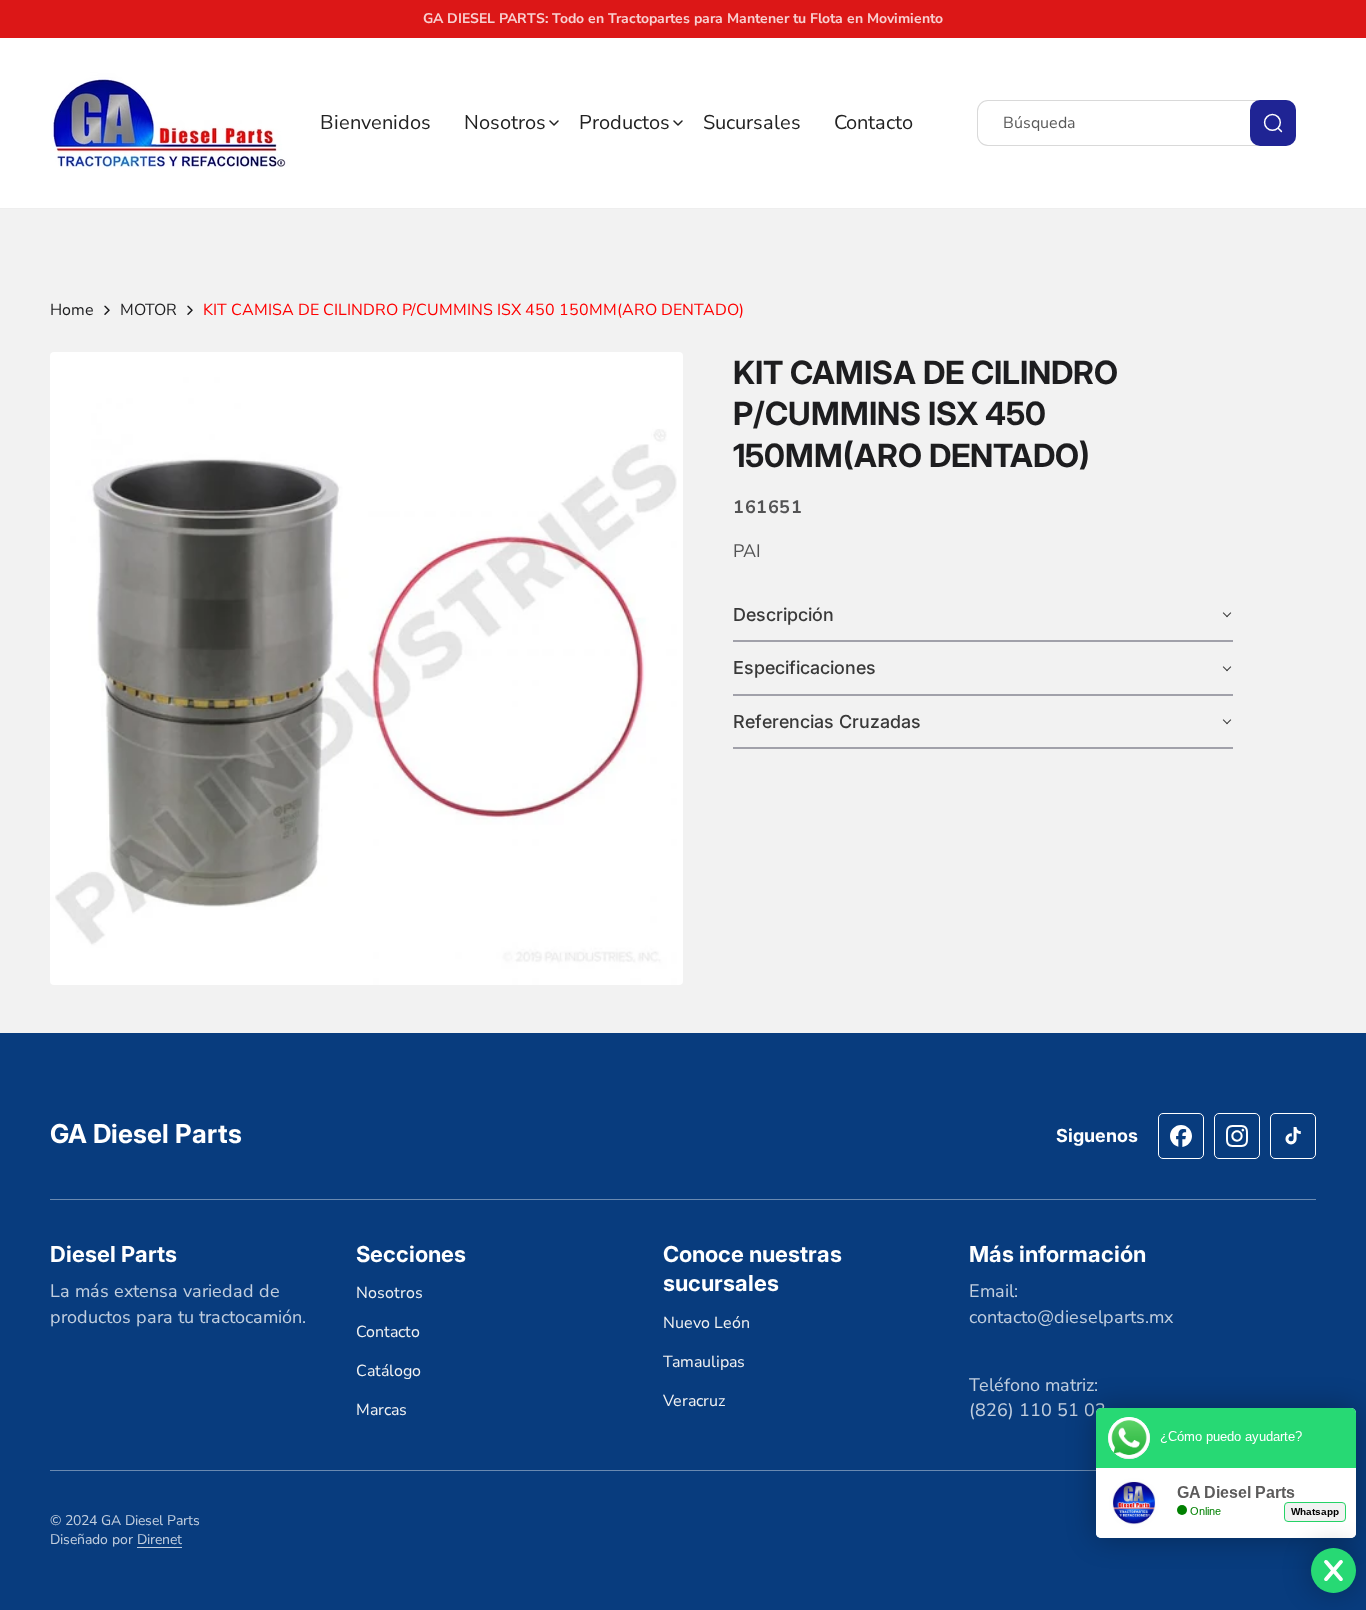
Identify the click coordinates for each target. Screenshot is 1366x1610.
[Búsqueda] (1273, 123)
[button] (511, 123)
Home (72, 310)
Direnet (159, 1539)
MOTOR (148, 310)
